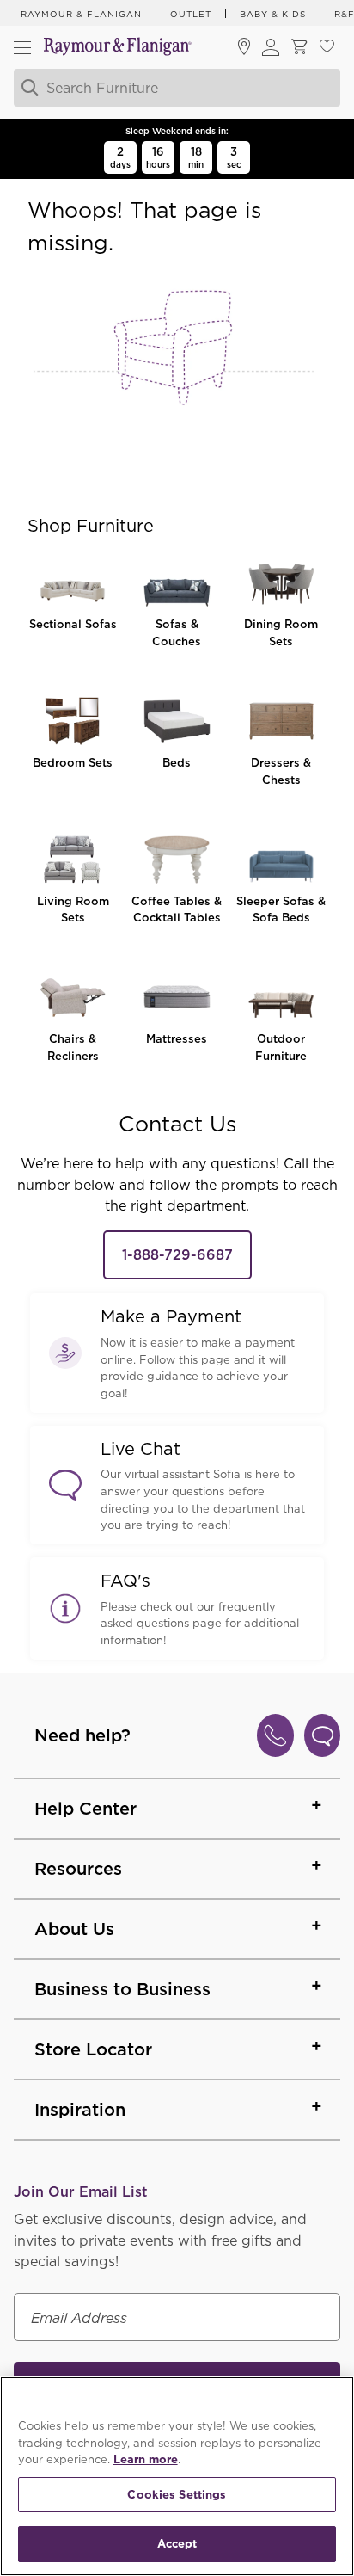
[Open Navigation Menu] (22, 47)
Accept (177, 2544)
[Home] (118, 48)
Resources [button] (78, 1869)
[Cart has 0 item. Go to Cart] (299, 48)
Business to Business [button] (122, 1989)
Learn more (146, 2459)
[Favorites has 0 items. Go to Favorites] (327, 48)
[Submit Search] (27, 88)
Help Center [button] (85, 1809)
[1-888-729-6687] (275, 1735)
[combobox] (175, 88)
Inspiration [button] (80, 2110)
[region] (177, 2476)
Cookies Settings (177, 2495)
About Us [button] (74, 1929)
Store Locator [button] (93, 2049)
